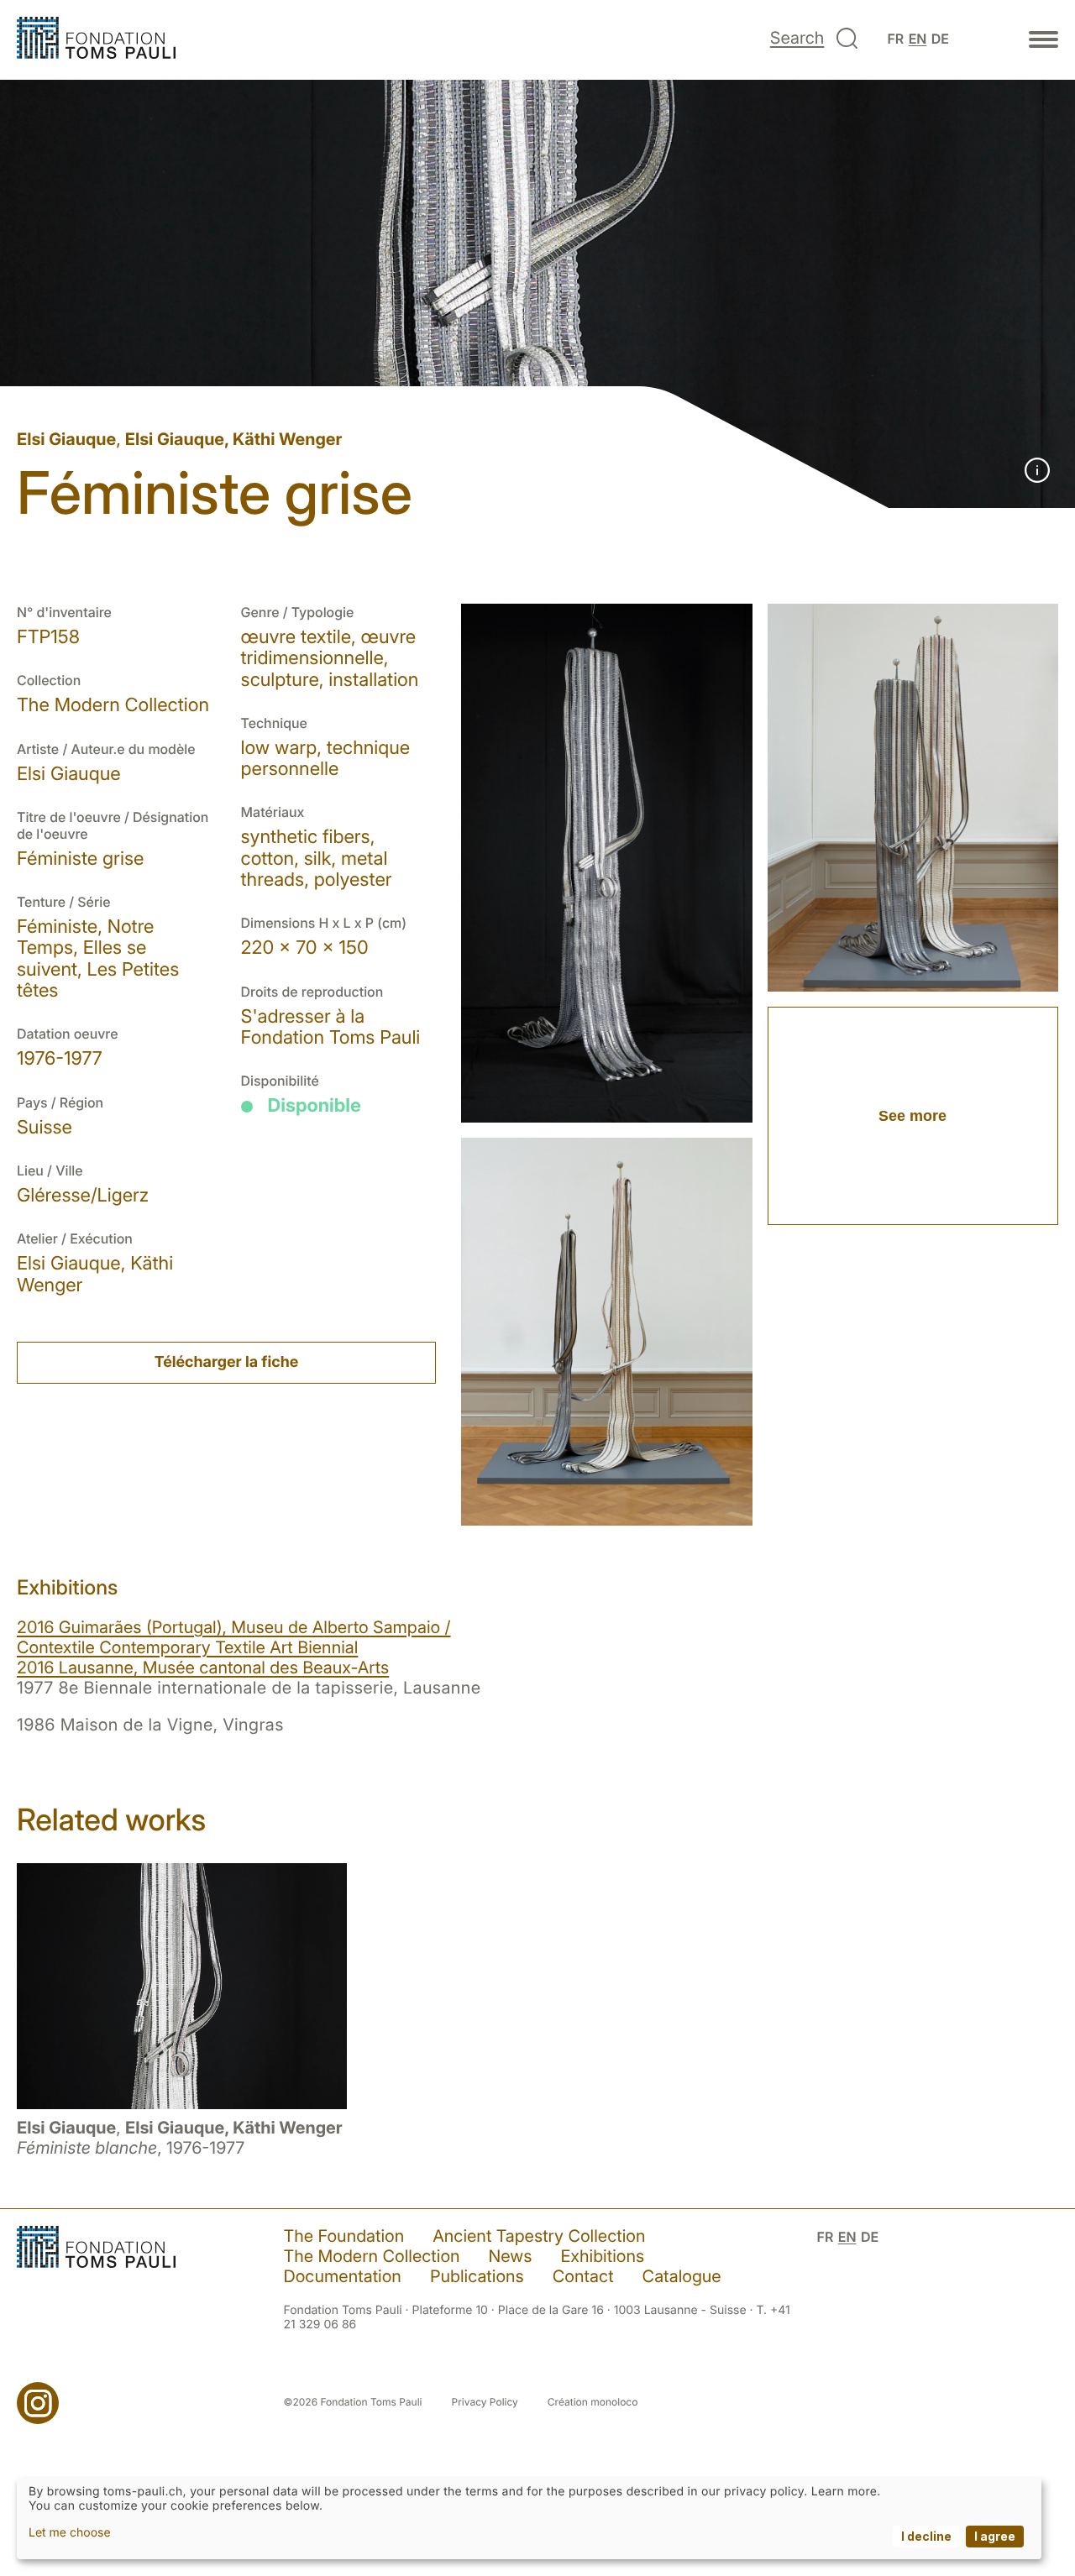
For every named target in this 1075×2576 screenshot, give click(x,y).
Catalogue (682, 2276)
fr (895, 39)
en (918, 39)
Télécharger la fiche (226, 1362)
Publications (477, 2276)
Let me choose (70, 2533)
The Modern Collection (372, 2256)
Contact (583, 2276)
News (511, 2256)
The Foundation (344, 2236)
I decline (926, 2536)
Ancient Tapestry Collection (539, 2236)
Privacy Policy (485, 2402)
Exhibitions (602, 2256)
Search (797, 38)
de (940, 39)
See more (912, 1116)
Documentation (343, 2276)
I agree (995, 2536)
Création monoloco (593, 2402)
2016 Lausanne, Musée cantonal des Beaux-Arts (203, 1668)
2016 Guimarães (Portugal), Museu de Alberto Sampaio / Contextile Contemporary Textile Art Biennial (234, 1637)
